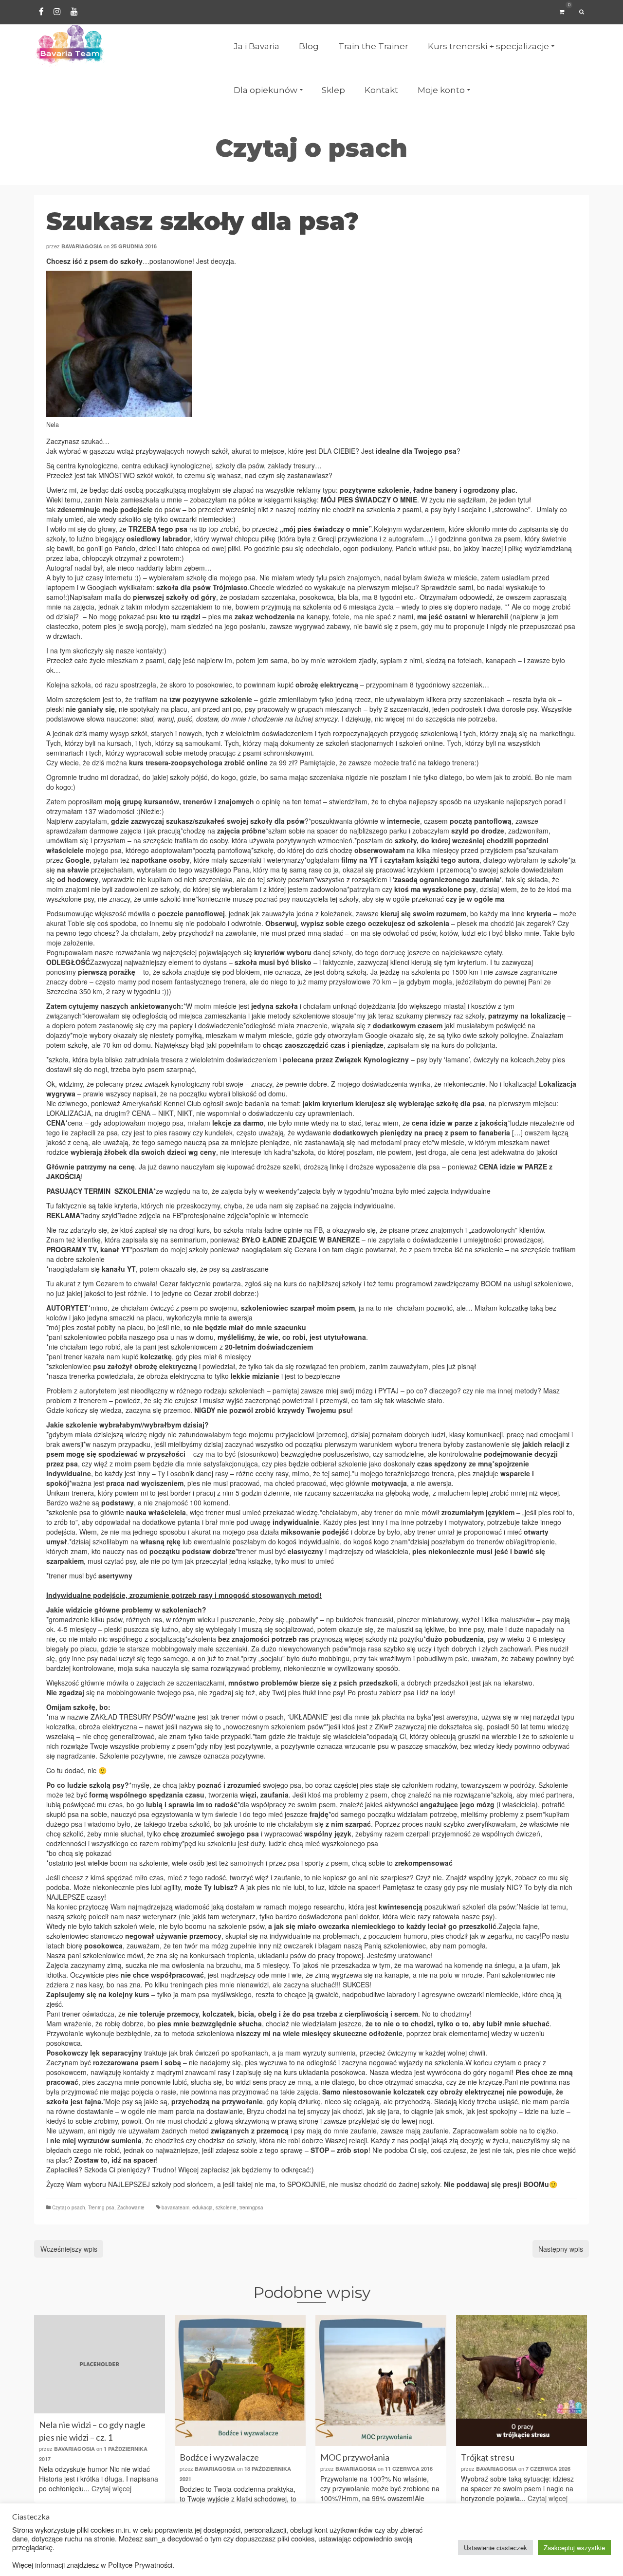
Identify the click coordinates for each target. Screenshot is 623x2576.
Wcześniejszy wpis (69, 2249)
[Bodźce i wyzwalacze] (240, 2381)
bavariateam (175, 2207)
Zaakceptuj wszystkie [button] (574, 2548)
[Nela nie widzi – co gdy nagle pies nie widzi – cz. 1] (100, 2364)
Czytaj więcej (111, 2488)
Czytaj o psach (69, 2207)
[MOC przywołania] (381, 2381)
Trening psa (101, 2207)
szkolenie (226, 2207)
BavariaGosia (82, 246)
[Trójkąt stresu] (522, 2381)
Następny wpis (561, 2249)
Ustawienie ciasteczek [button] (495, 2548)
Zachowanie (131, 2207)
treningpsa (251, 2207)
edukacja (202, 2207)
